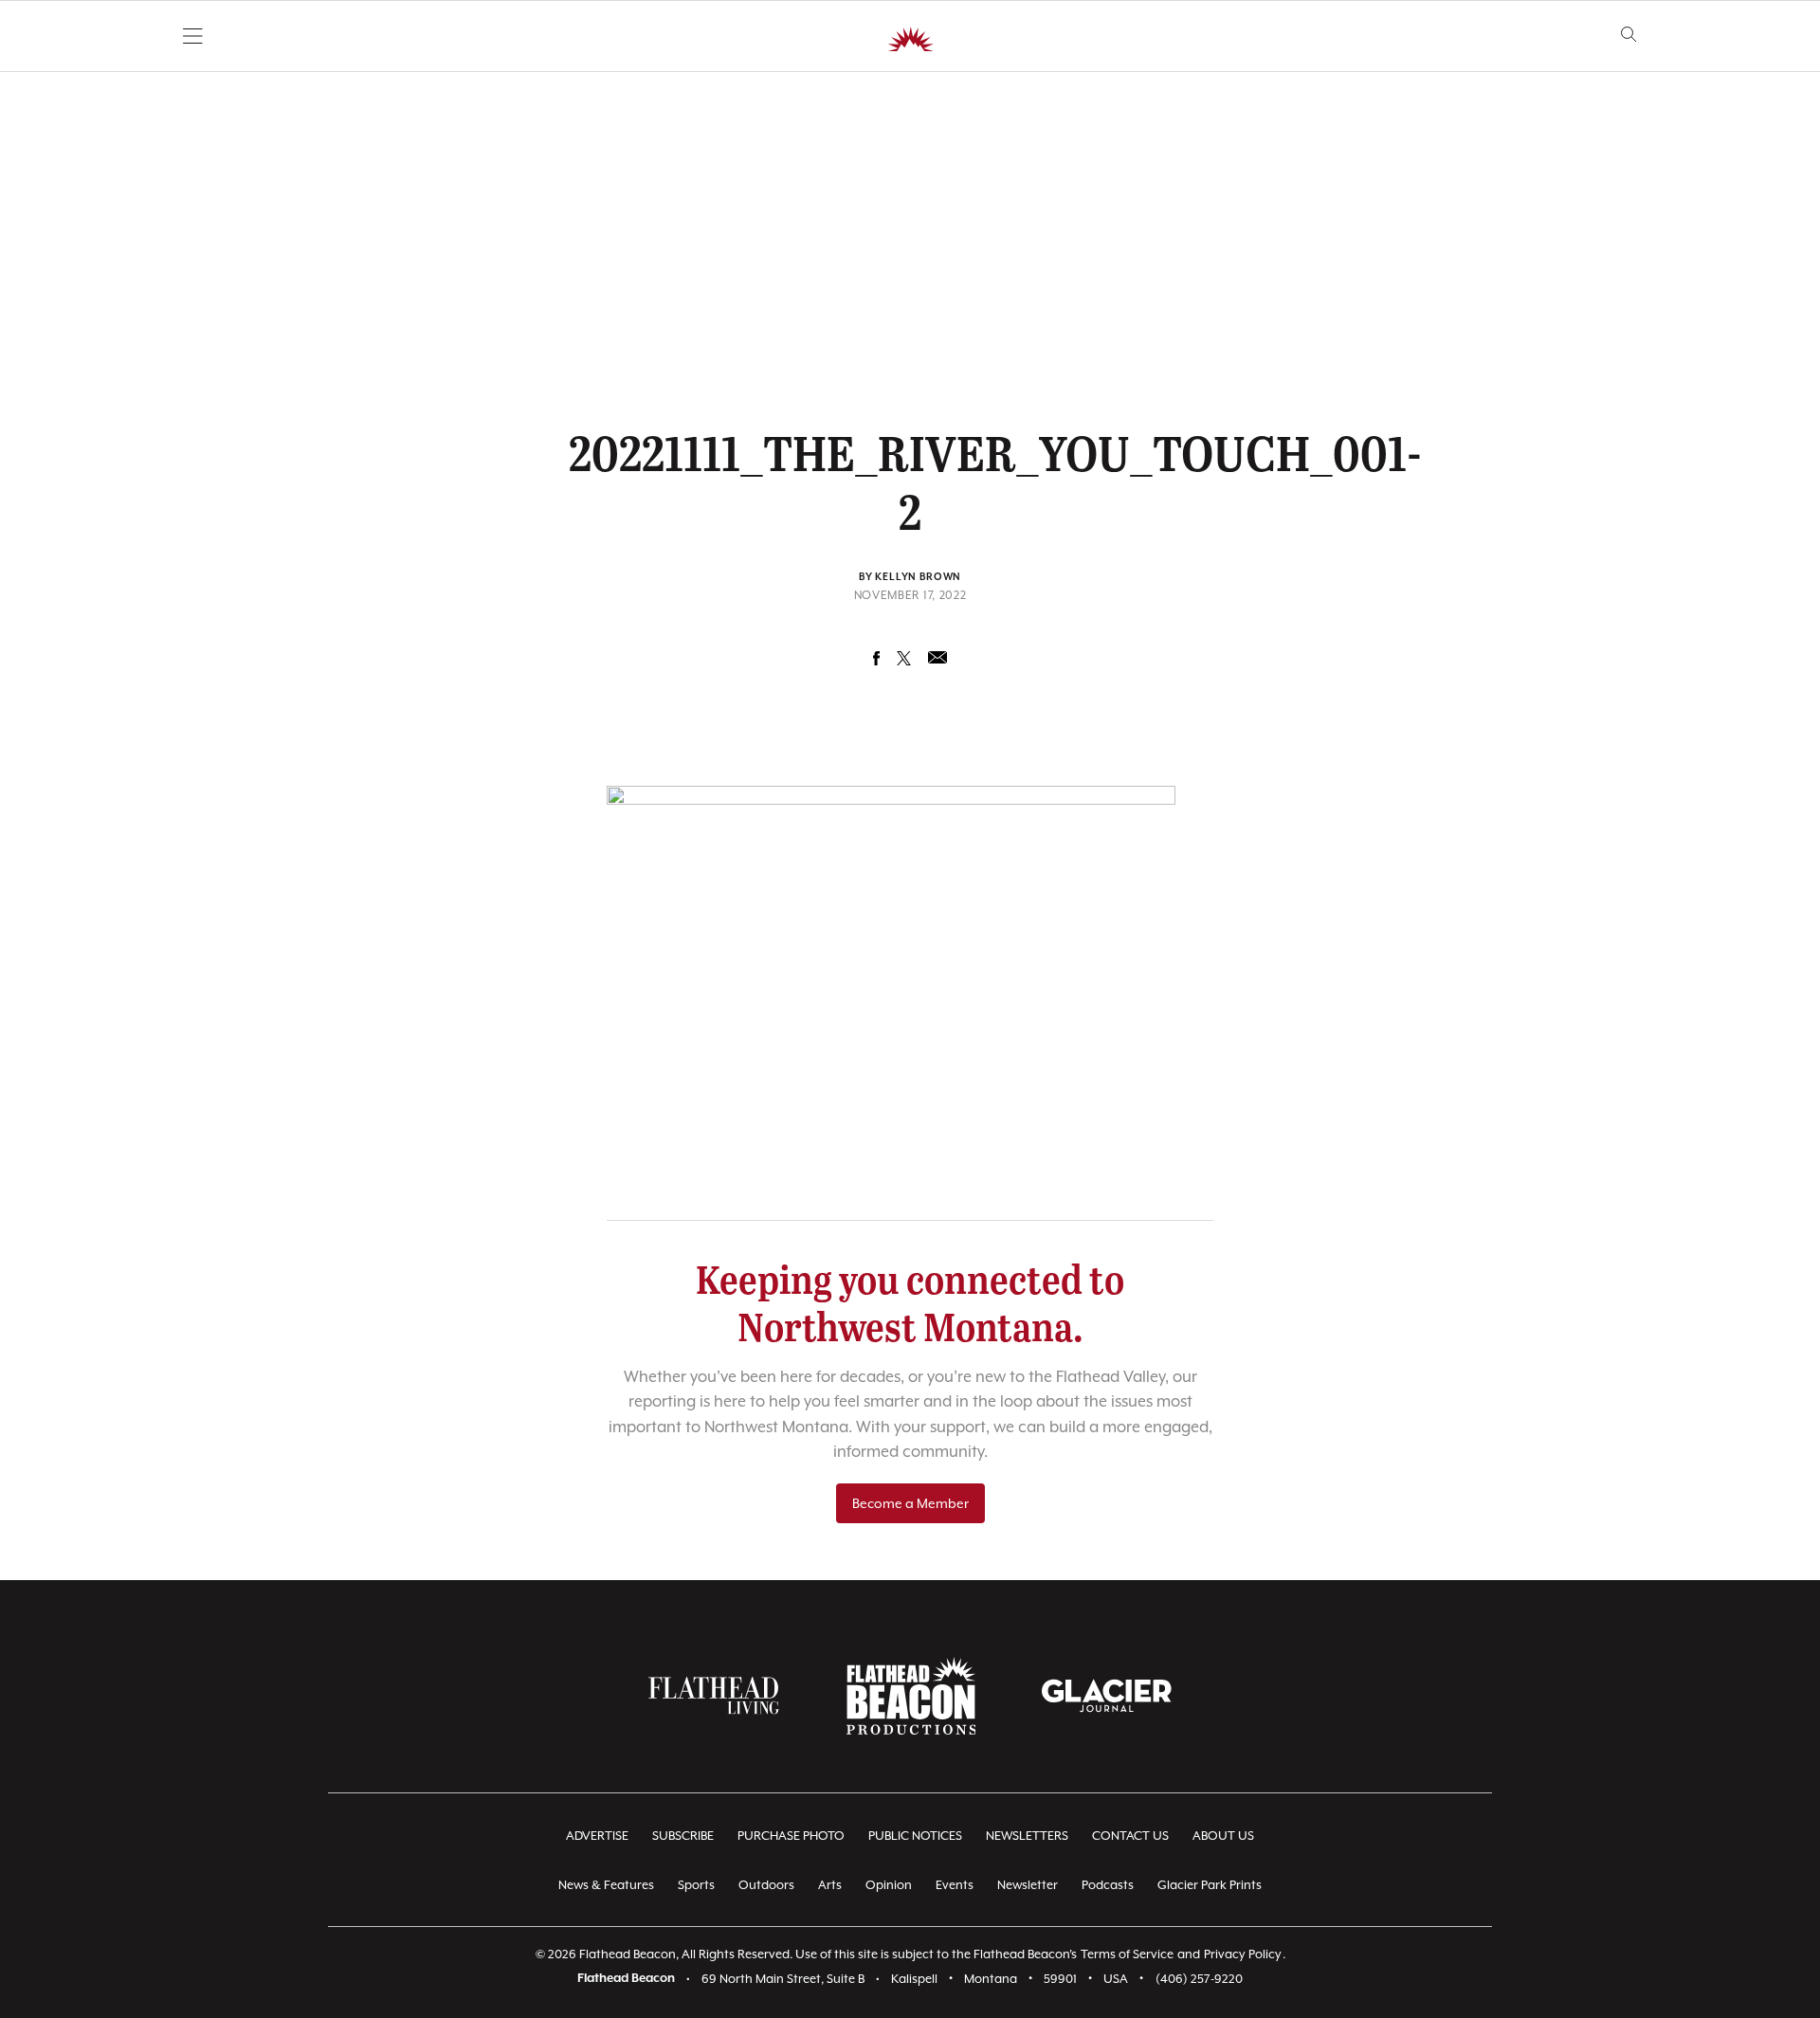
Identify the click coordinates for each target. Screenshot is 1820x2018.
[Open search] (1629, 35)
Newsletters (1027, 1836)
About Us (1223, 1836)
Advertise (597, 1836)
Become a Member (910, 1503)
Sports (696, 1885)
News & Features (606, 1885)
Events (955, 1885)
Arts (830, 1885)
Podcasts (1108, 1885)
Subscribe (683, 1836)
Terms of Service (1127, 1954)
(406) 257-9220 (1199, 1979)
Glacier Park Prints (1210, 1885)
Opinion (889, 1885)
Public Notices (915, 1836)
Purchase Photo (791, 1836)
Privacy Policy (1243, 1954)
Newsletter (1028, 1885)
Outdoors (766, 1885)
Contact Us (1130, 1836)
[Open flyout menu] (193, 36)
